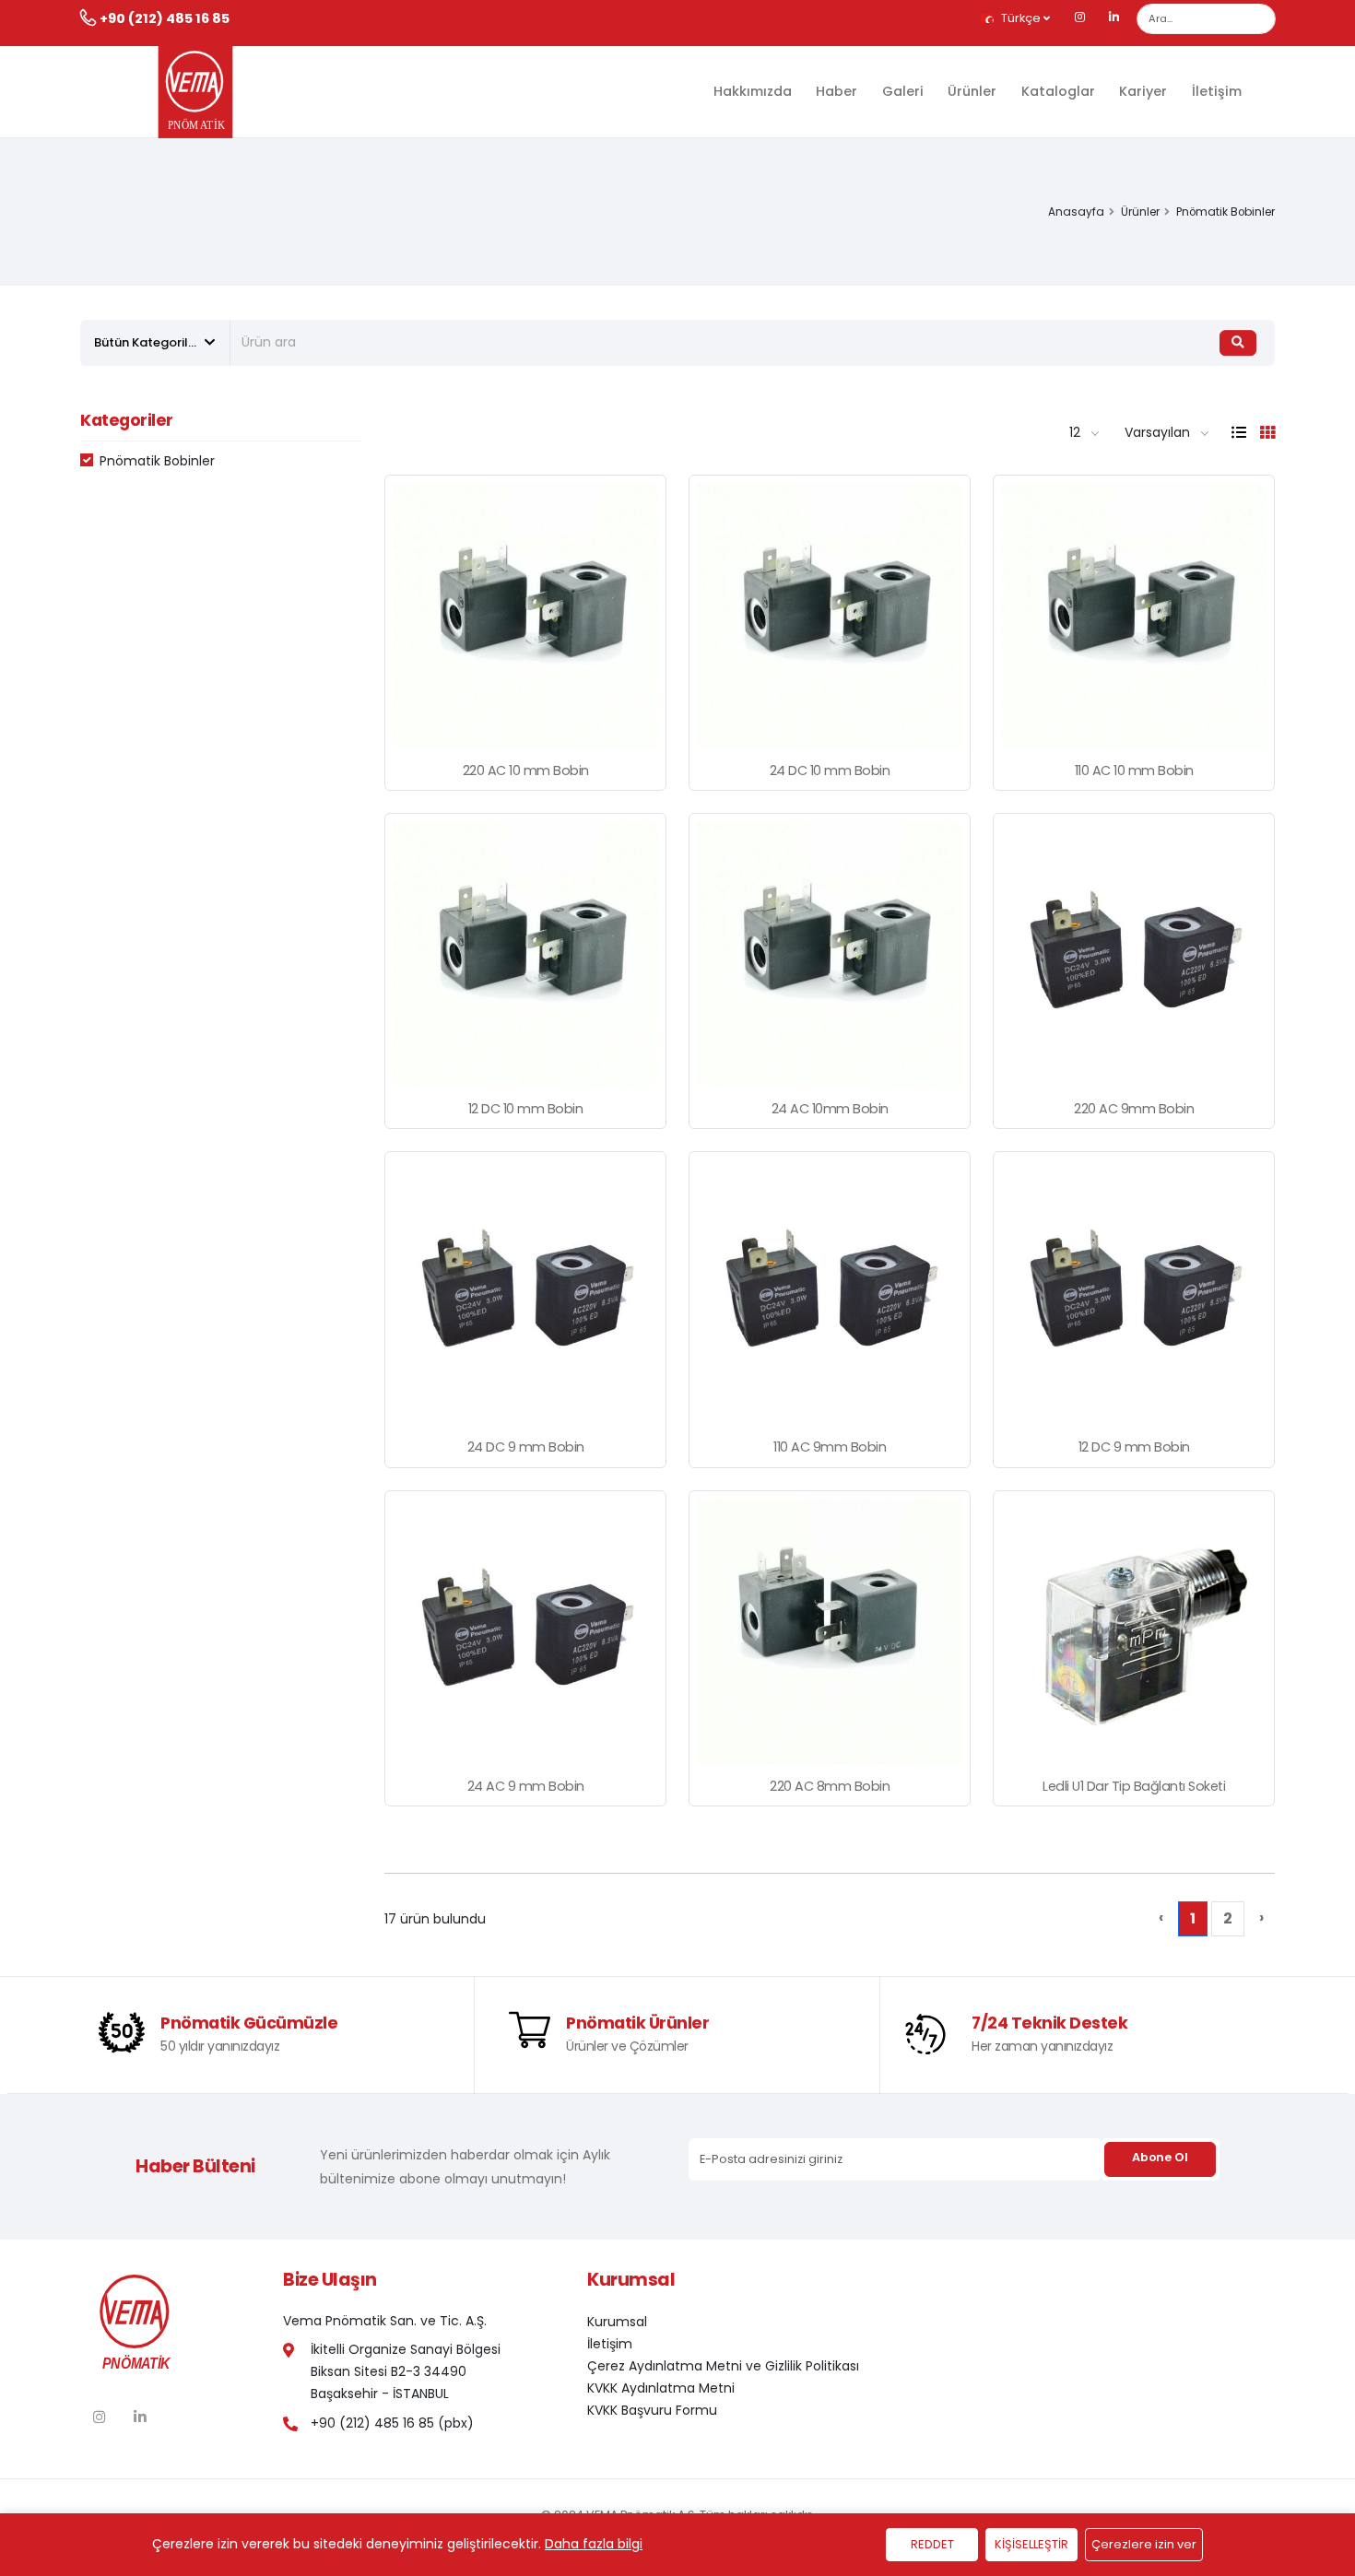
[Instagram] (1081, 18)
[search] (1238, 343)
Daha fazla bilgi (594, 2544)
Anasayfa (1076, 212)
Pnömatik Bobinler (157, 461)
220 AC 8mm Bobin (830, 1786)
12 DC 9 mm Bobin (1134, 1447)
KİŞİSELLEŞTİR (1031, 2544)
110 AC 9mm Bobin (830, 1447)
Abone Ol (1160, 2157)
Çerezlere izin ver (1144, 2544)
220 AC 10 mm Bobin (526, 770)
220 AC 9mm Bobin (1134, 1109)
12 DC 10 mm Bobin (526, 1109)
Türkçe (1021, 18)
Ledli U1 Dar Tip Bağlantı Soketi (1134, 1786)
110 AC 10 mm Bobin (1134, 770)
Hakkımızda (753, 91)
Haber (837, 91)
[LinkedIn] (1114, 18)
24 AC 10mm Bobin (830, 1109)
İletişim (1217, 91)
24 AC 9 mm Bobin (526, 1786)
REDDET (932, 2544)
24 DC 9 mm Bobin (526, 1447)
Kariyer (1143, 91)
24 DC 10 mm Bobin (830, 770)
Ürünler (972, 91)
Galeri (903, 91)
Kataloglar (1058, 91)
